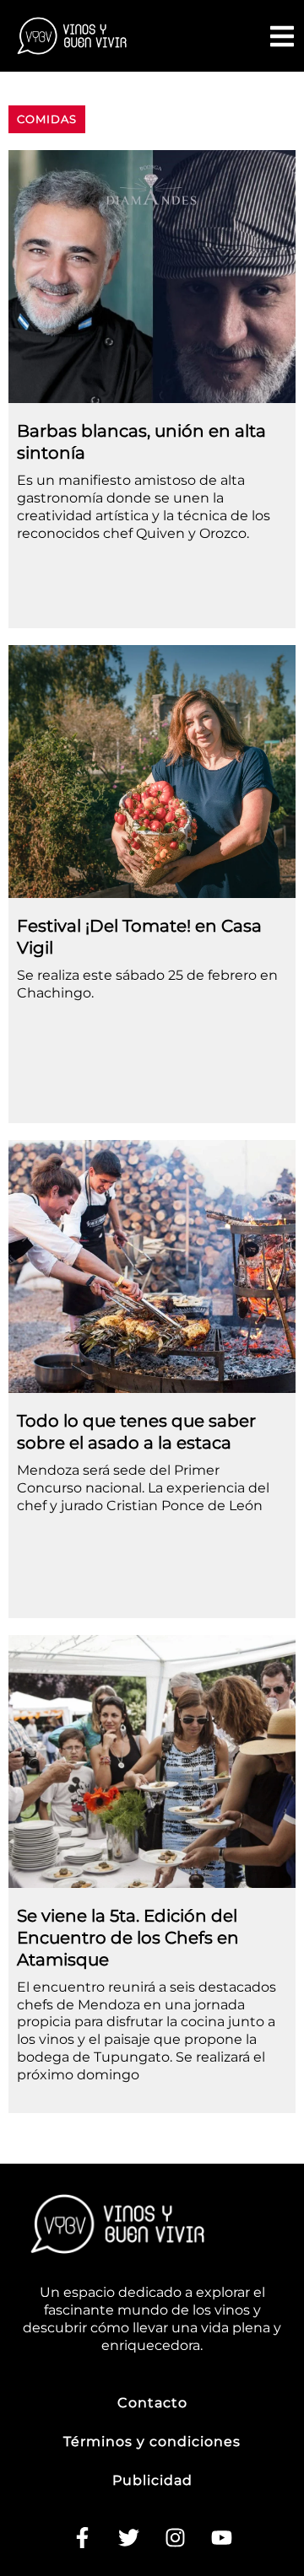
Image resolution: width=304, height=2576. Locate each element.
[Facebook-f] (83, 2538)
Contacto (152, 2403)
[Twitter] (129, 2538)
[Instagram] (176, 2538)
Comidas (47, 119)
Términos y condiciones (152, 2442)
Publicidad (152, 2480)
